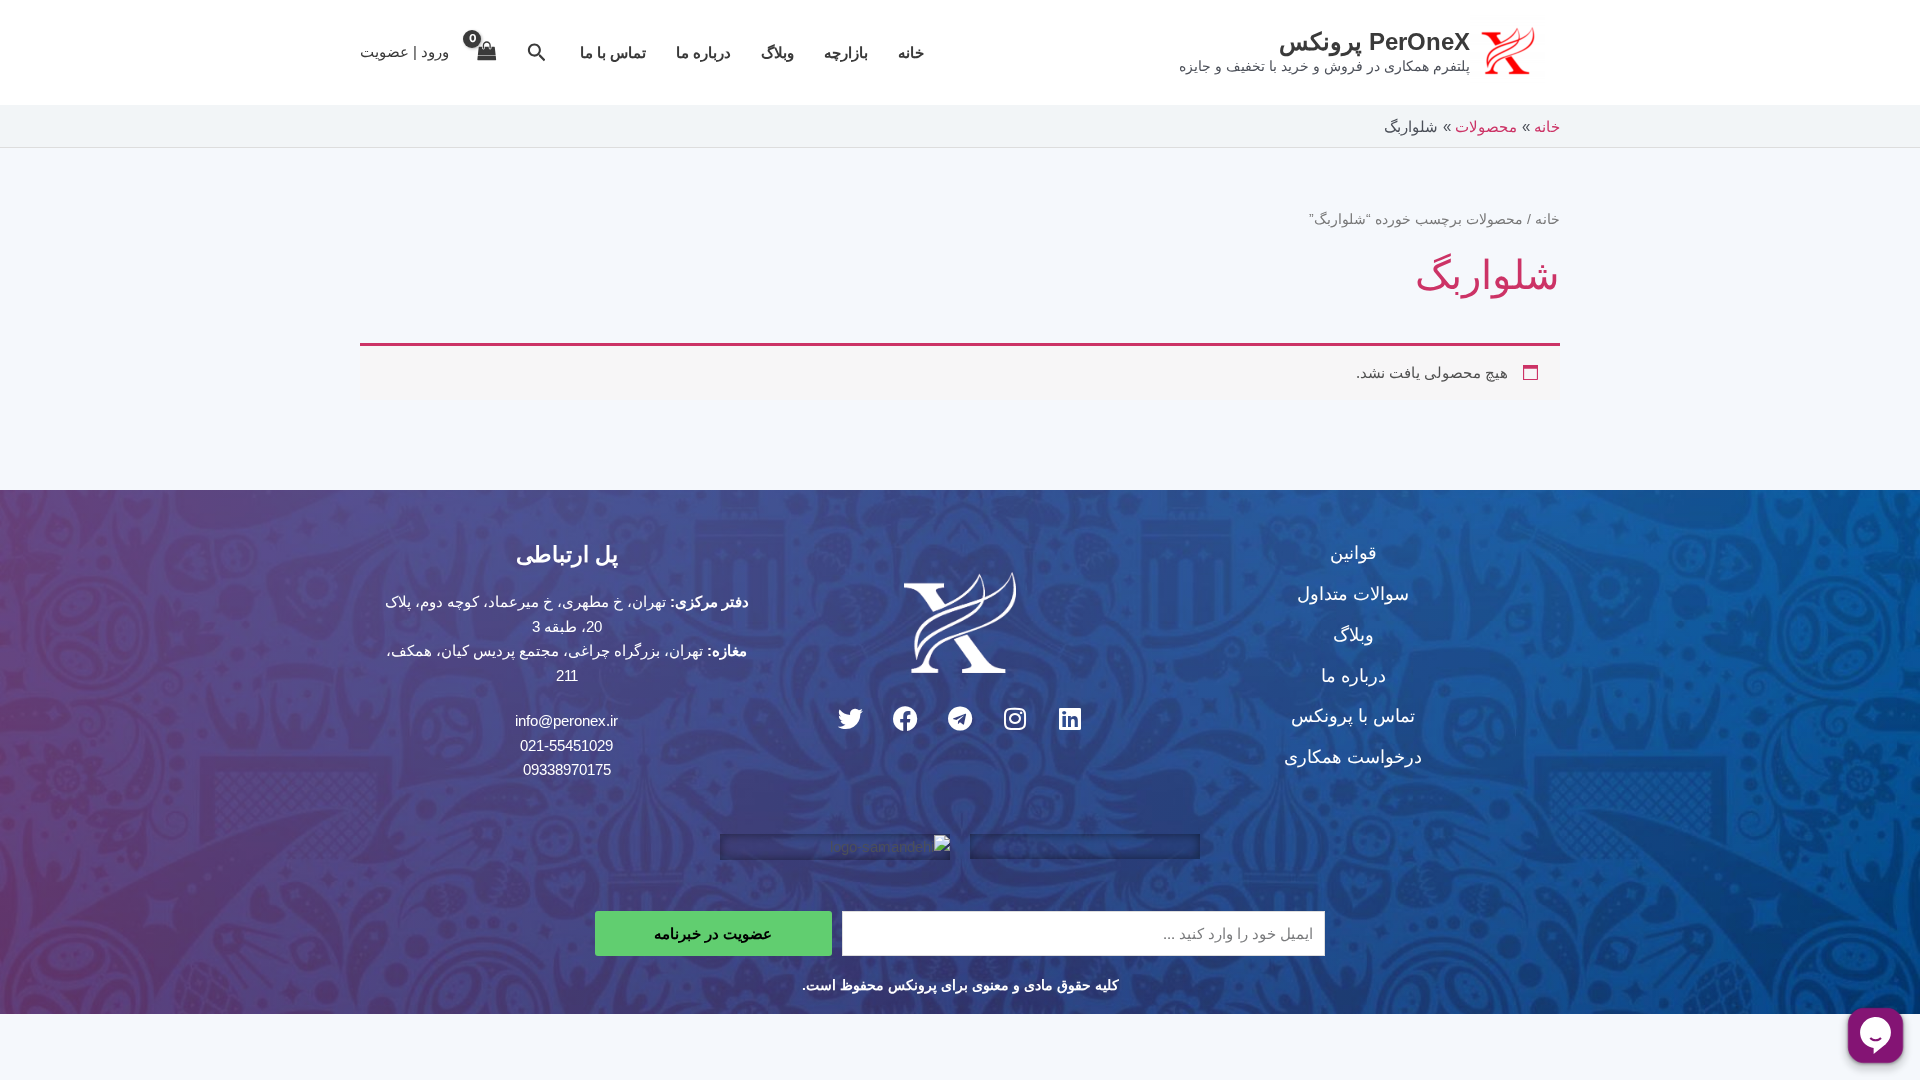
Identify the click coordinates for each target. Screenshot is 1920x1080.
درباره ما (703, 52)
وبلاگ (777, 52)
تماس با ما (613, 52)
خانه (911, 52)
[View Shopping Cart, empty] (487, 52)
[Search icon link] (535, 55)
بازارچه (846, 52)
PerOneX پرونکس (1374, 41)
